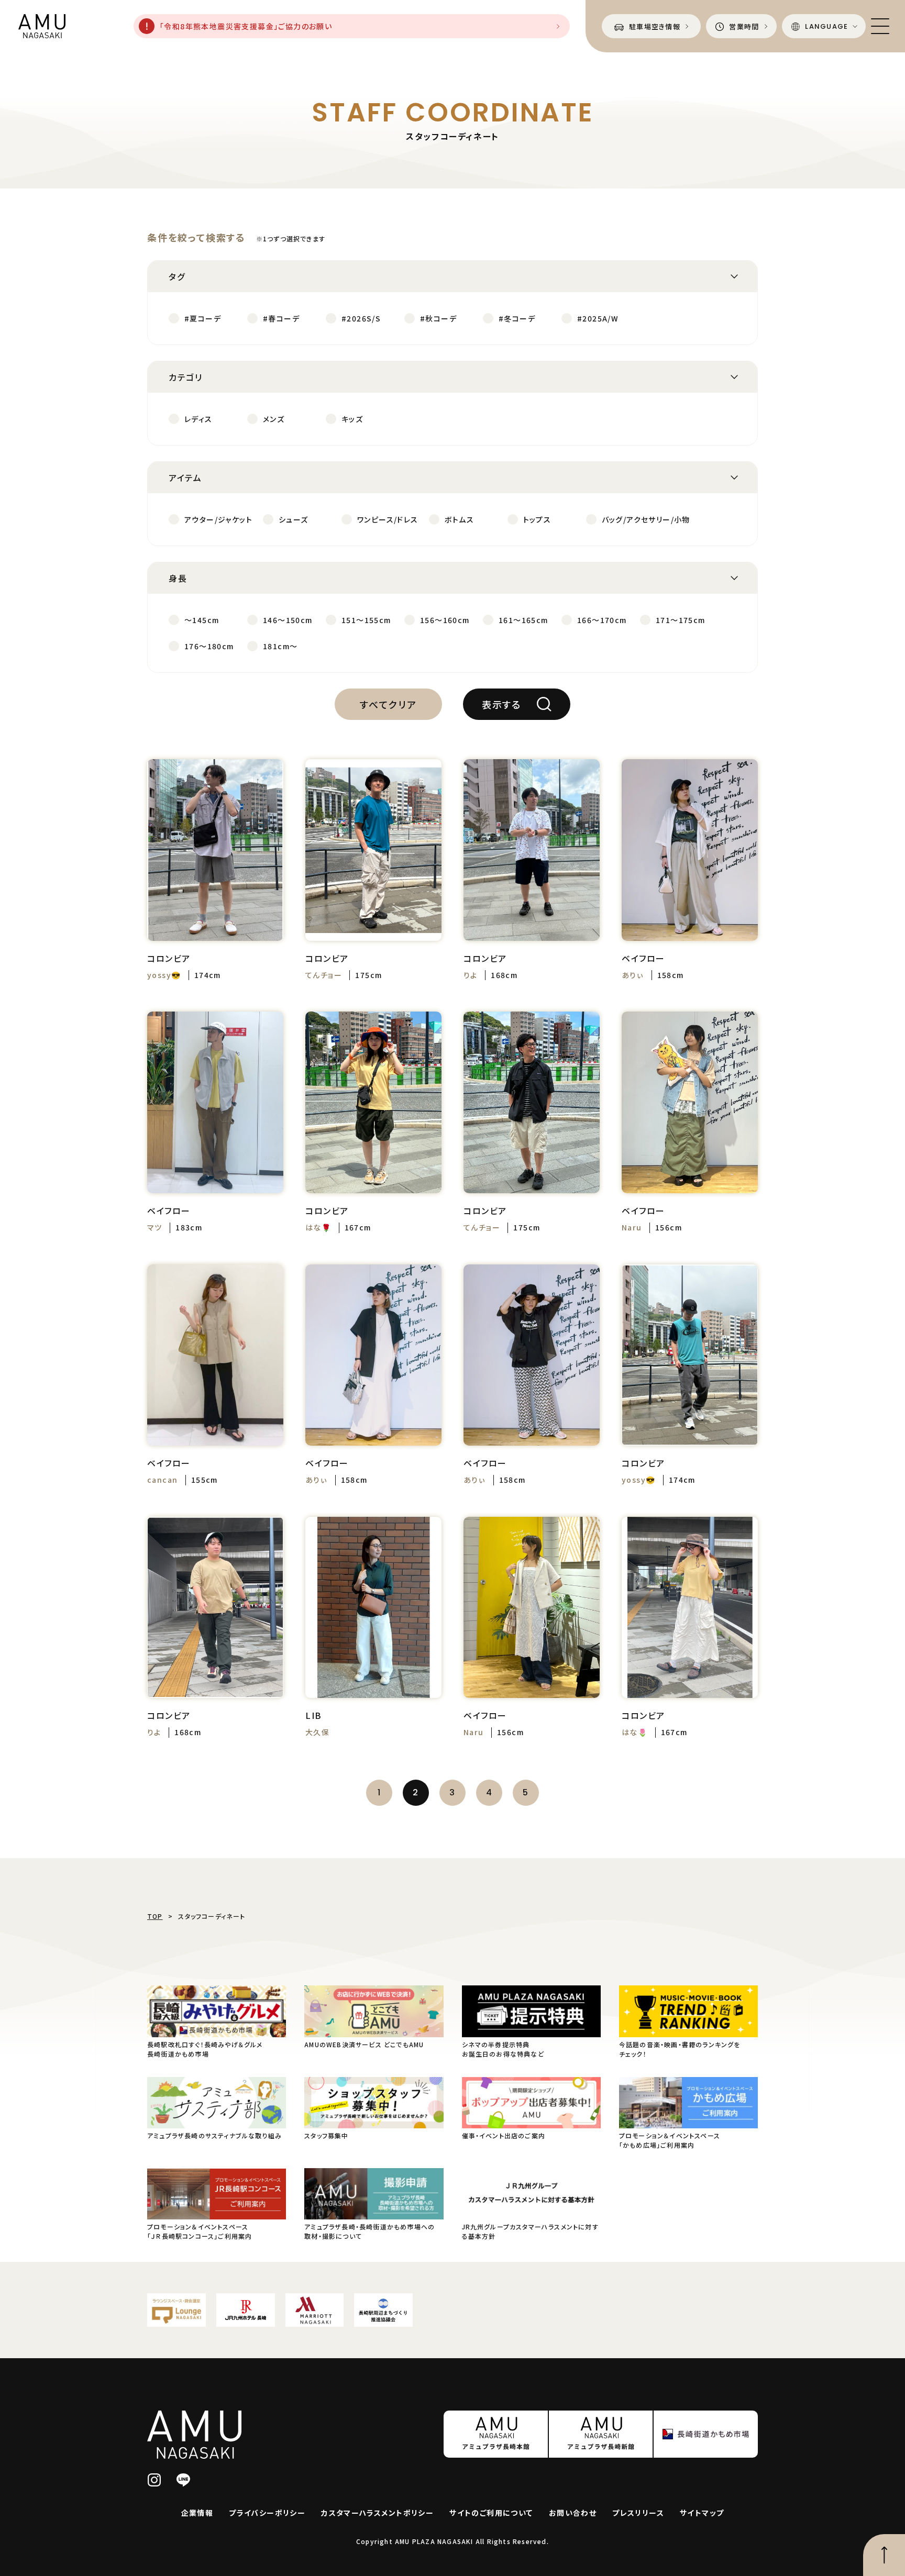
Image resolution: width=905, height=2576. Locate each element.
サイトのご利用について (491, 2513)
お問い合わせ (573, 2513)
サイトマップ (702, 2513)
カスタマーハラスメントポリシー (377, 2513)
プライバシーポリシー (267, 2513)
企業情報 (197, 2513)
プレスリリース (638, 2513)
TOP (155, 1916)
